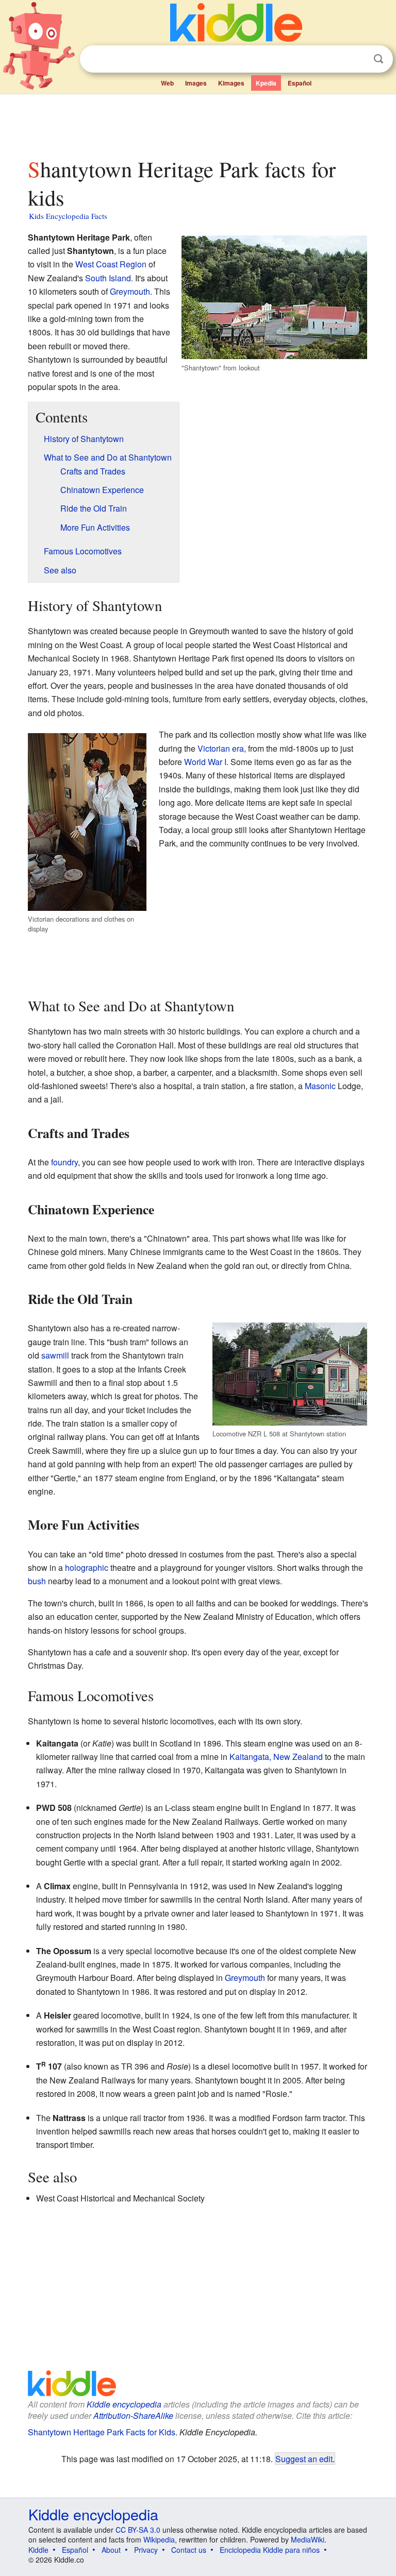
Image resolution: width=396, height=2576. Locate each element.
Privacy (146, 2550)
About (111, 2550)
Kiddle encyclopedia (124, 2404)
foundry (64, 1162)
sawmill (55, 1355)
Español (300, 83)
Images (196, 83)
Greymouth (130, 291)
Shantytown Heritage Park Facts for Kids (102, 2432)
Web (167, 83)
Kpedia (266, 83)
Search (378, 59)
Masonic (320, 1086)
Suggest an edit (304, 2459)
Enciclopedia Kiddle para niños (270, 2550)
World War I (205, 762)
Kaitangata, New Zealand (276, 1757)
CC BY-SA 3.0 (138, 2530)
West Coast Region (111, 264)
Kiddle (38, 2550)
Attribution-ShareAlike (133, 2416)
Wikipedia (159, 2539)
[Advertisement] (198, 123)
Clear (357, 59)
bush (37, 1581)
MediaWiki (308, 2539)
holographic (87, 1567)
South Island (108, 278)
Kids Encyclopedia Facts (68, 216)
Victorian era (221, 748)
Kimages (231, 83)
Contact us (189, 2550)
